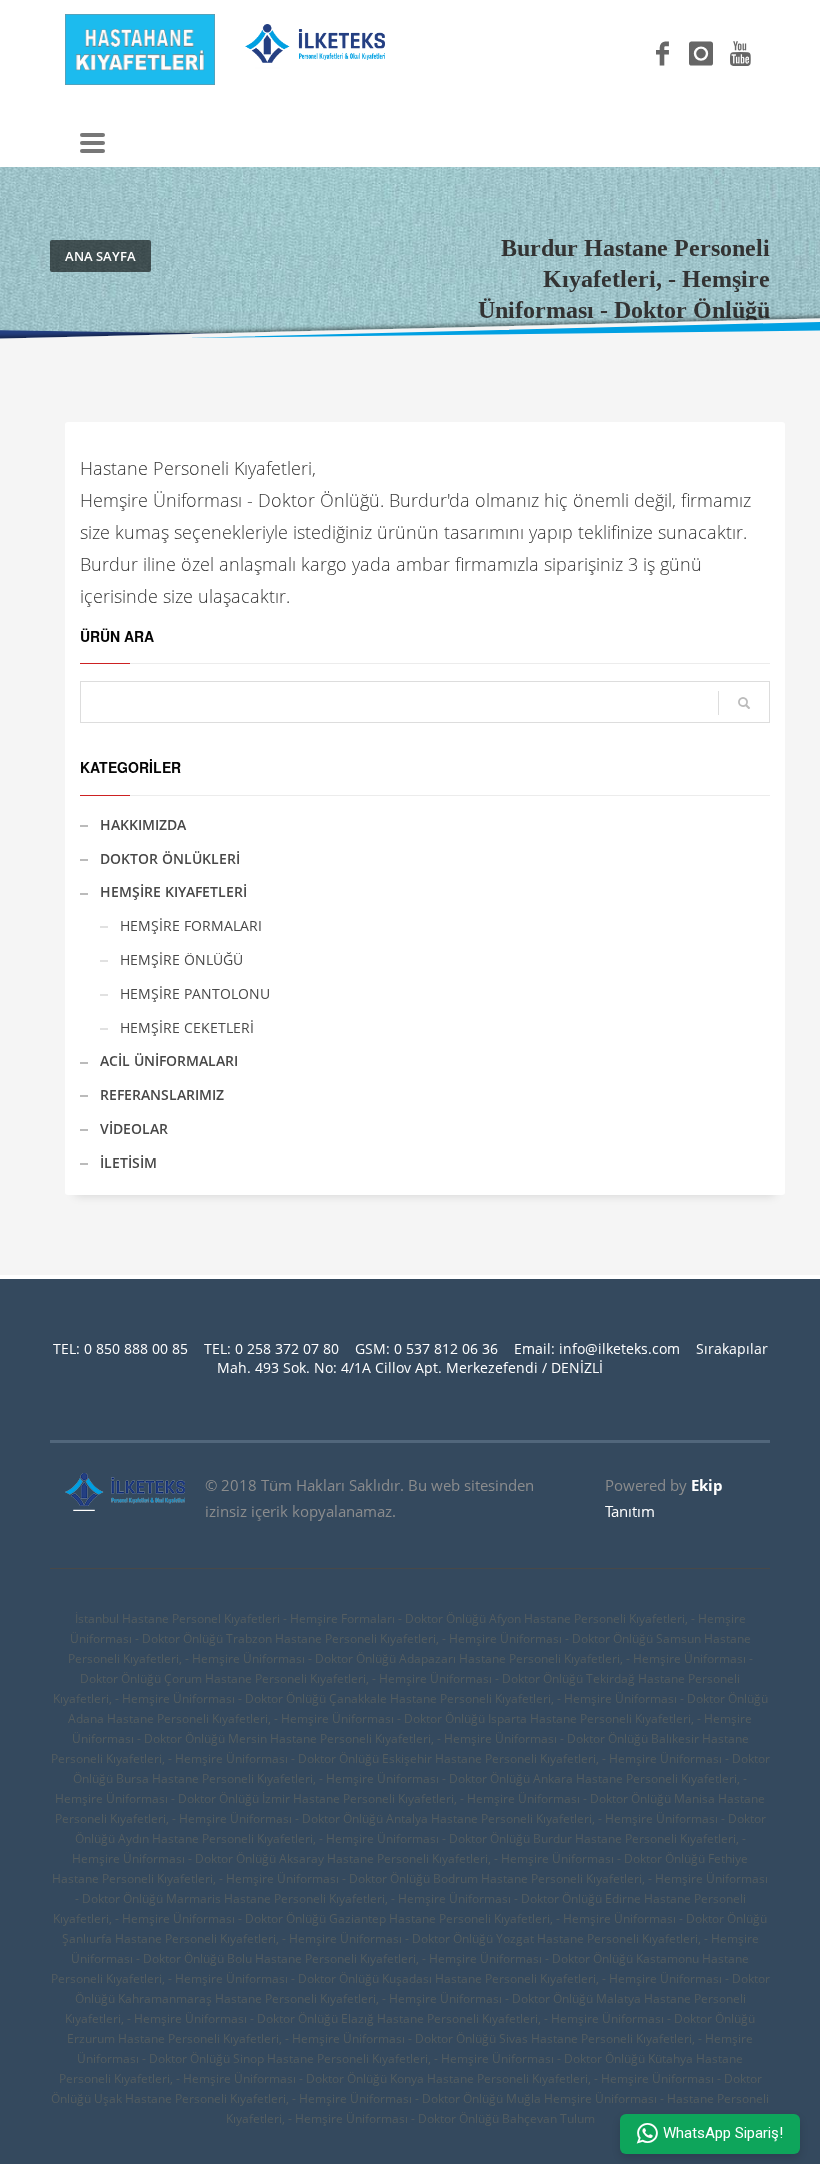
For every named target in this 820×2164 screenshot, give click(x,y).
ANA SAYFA (100, 256)
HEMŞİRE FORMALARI (191, 925)
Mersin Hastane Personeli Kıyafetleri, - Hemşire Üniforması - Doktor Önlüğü (438, 1738)
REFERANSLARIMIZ (162, 1094)
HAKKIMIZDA (143, 824)
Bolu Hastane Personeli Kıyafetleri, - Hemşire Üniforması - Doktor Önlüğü (430, 1958)
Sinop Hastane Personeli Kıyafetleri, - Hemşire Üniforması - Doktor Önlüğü (439, 2058)
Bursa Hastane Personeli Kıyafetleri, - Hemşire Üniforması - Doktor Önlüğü (323, 1778)
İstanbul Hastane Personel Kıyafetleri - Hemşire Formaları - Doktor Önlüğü (280, 1618)
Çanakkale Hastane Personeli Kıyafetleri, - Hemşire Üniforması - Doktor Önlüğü (548, 1698)
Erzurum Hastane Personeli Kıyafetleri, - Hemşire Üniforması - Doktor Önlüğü (281, 2038)
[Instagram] (701, 54)
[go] (744, 703)
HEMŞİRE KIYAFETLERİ (173, 891)
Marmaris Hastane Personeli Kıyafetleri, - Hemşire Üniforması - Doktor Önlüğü (384, 1898)
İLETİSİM (128, 1162)
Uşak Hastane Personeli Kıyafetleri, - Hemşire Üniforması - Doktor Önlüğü (298, 2098)
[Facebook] (662, 54)
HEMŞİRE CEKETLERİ (187, 1027)
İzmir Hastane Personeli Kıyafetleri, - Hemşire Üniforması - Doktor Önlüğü (466, 1798)
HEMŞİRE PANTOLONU (195, 993)
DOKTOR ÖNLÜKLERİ (170, 858)
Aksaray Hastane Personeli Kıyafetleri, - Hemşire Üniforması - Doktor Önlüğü (492, 1858)
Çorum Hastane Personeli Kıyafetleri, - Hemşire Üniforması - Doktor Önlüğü (373, 1678)
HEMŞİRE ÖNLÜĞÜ (181, 959)
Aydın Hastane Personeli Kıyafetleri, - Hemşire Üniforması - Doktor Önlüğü (324, 1838)
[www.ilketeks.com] (315, 51)
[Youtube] (740, 54)
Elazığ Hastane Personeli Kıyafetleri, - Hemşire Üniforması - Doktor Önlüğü (548, 2018)
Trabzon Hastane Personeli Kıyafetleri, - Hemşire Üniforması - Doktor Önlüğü (439, 1638)
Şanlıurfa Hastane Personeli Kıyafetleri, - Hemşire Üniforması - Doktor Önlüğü (277, 1938)
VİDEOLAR (134, 1128)
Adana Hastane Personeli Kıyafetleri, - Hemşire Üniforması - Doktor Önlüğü (276, 1718)
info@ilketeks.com (619, 1348)
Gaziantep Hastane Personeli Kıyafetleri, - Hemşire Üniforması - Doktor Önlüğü (548, 1918)
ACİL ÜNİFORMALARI (169, 1060)
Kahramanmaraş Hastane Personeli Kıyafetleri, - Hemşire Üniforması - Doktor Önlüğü (355, 1998)
